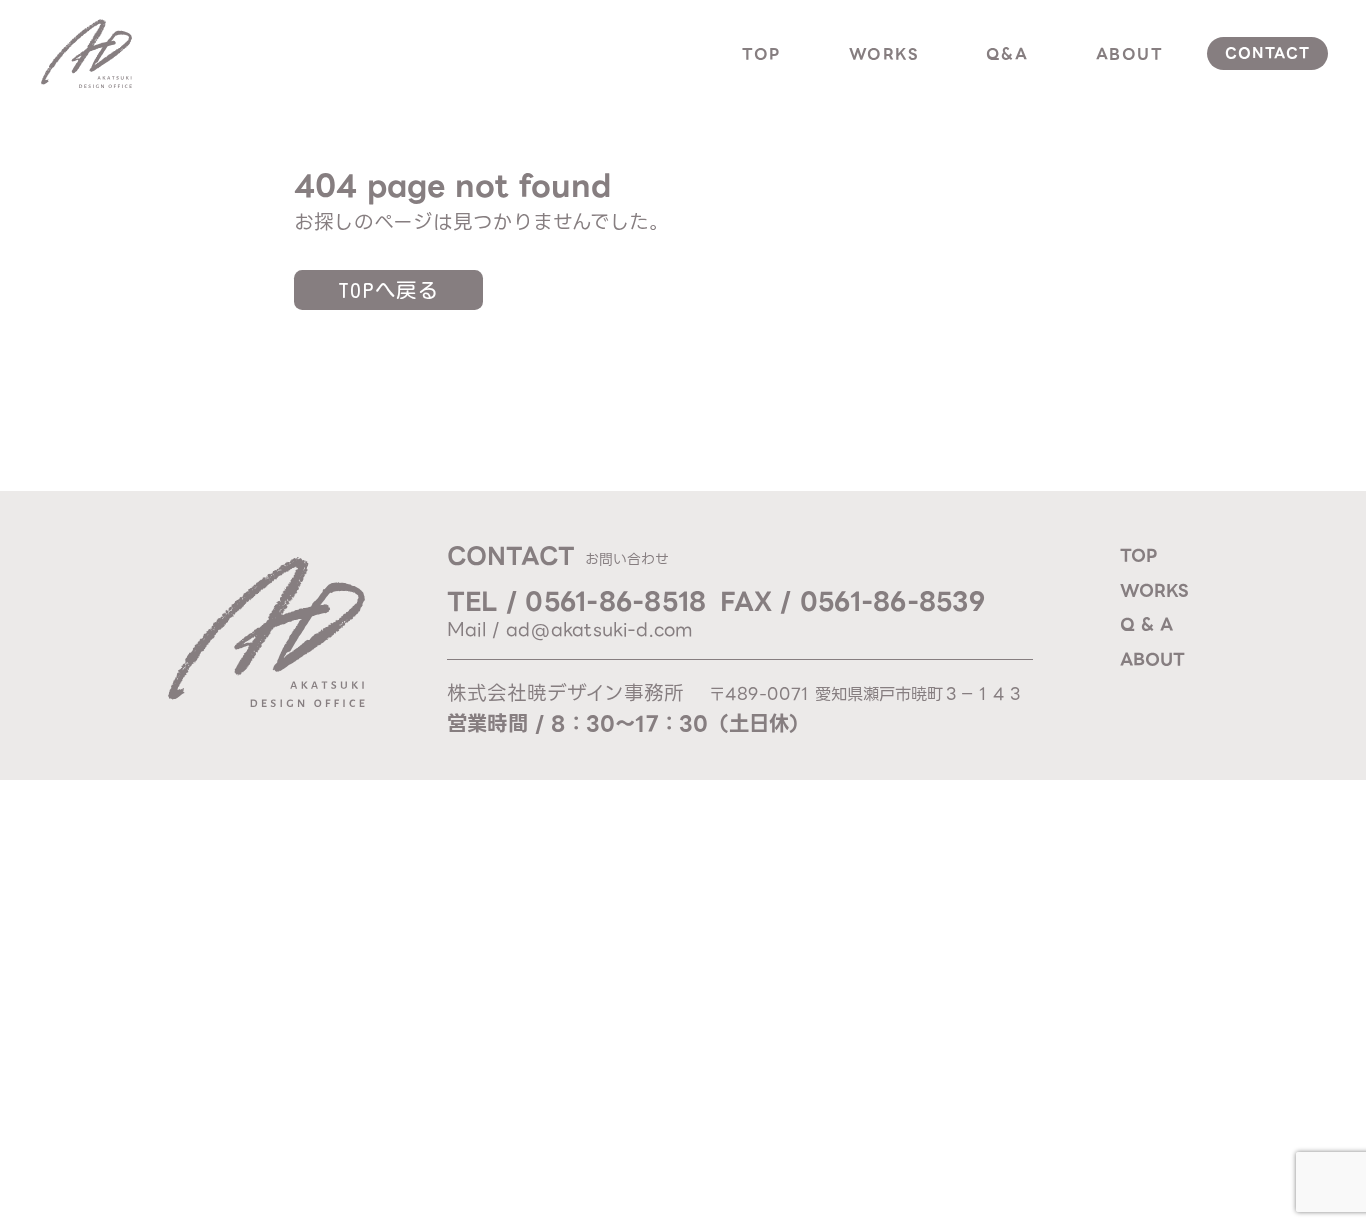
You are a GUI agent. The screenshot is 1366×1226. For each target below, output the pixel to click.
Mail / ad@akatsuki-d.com (570, 629)
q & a (1147, 624)
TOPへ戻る (388, 290)
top (761, 54)
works (884, 54)
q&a (1007, 54)
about (1129, 54)
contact (1268, 53)
